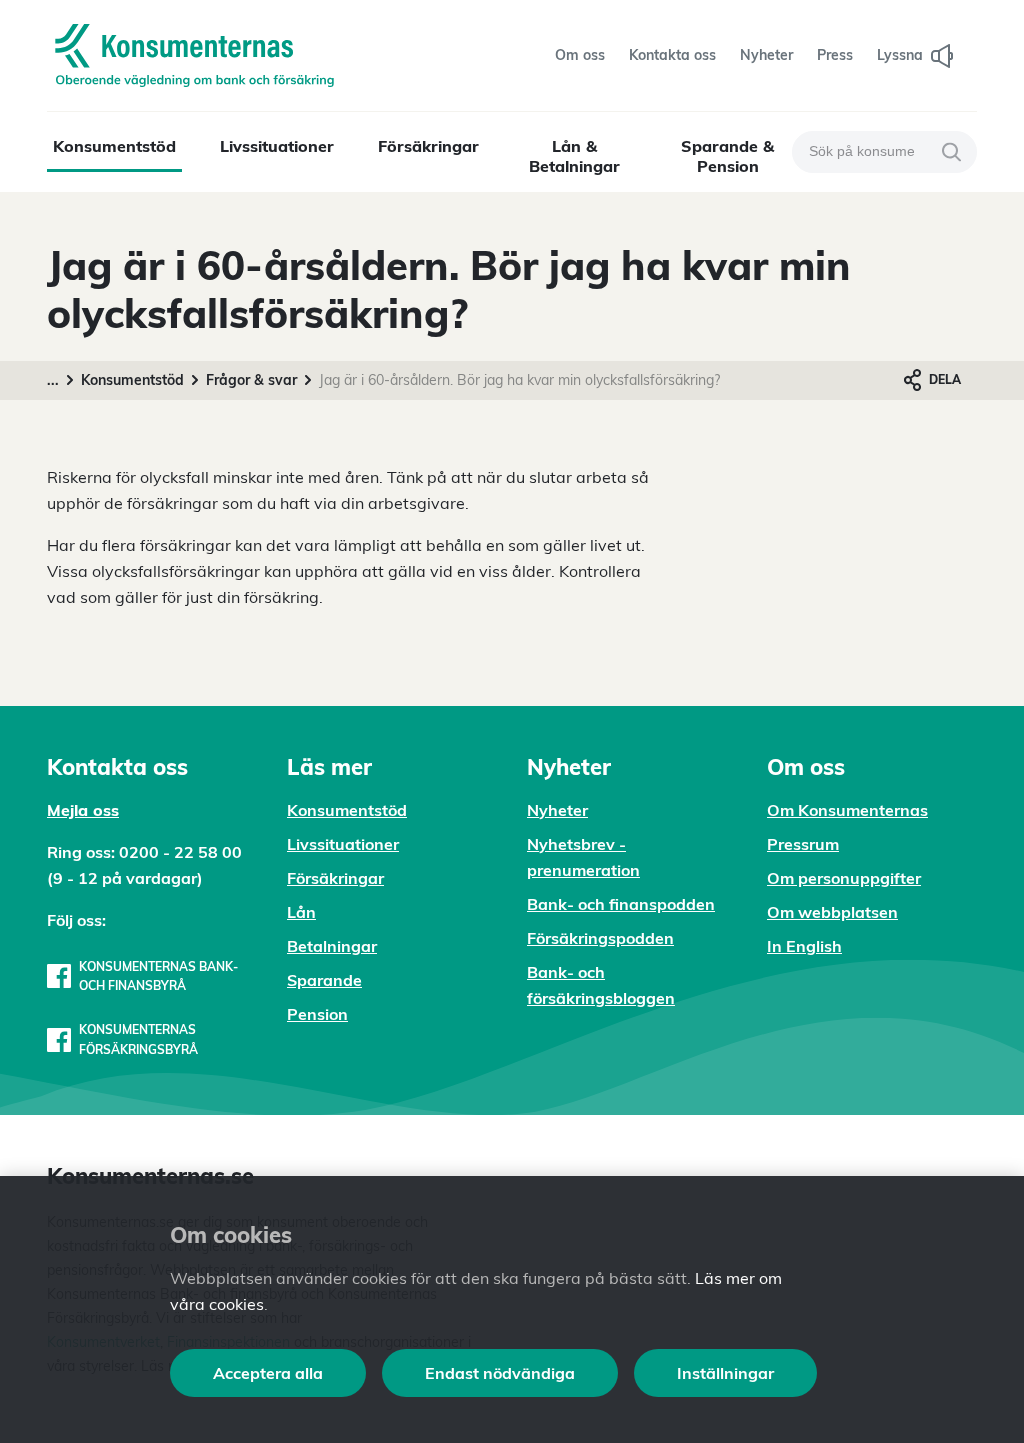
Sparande (324, 980)
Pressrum (803, 844)
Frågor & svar (251, 380)
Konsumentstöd (114, 146)
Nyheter (557, 810)
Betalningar (332, 946)
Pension (317, 1014)
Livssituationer (277, 146)
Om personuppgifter (844, 878)
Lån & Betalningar (574, 156)
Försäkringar (428, 146)
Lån (301, 912)
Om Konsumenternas (847, 810)
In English (804, 946)
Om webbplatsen (832, 912)
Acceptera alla (268, 1373)
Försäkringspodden (600, 938)
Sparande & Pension (727, 156)
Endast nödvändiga (500, 1373)
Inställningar (725, 1373)
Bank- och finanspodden (621, 904)
